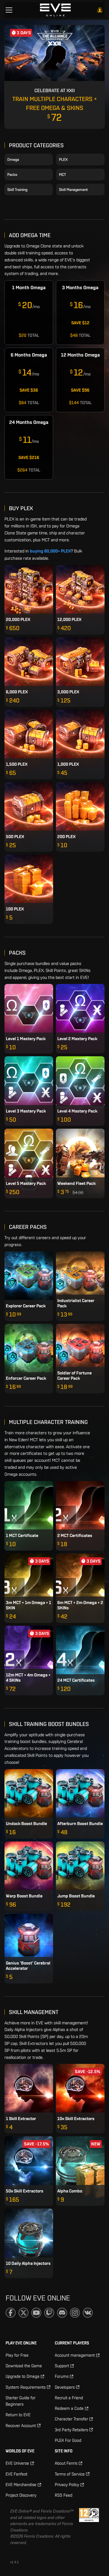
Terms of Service (70, 2474)
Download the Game (24, 2366)
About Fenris (66, 2463)
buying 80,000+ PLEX (50, 551)
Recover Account (21, 2426)
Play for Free (17, 2355)
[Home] (55, 10)
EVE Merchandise (21, 2485)
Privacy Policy (67, 2485)
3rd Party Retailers (71, 2430)
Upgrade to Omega (22, 2376)
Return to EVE (18, 2415)
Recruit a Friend (69, 2398)
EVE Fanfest (16, 2474)
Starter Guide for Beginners (21, 2401)
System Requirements (26, 2387)
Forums (62, 2376)
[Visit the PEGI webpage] (89, 2527)
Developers (65, 2387)
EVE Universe (17, 2463)
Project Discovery (21, 2495)
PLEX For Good (68, 2440)
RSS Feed (64, 2495)
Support (62, 2366)
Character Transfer (71, 2419)
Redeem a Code (69, 2408)
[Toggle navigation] (9, 10)
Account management (75, 2355)
